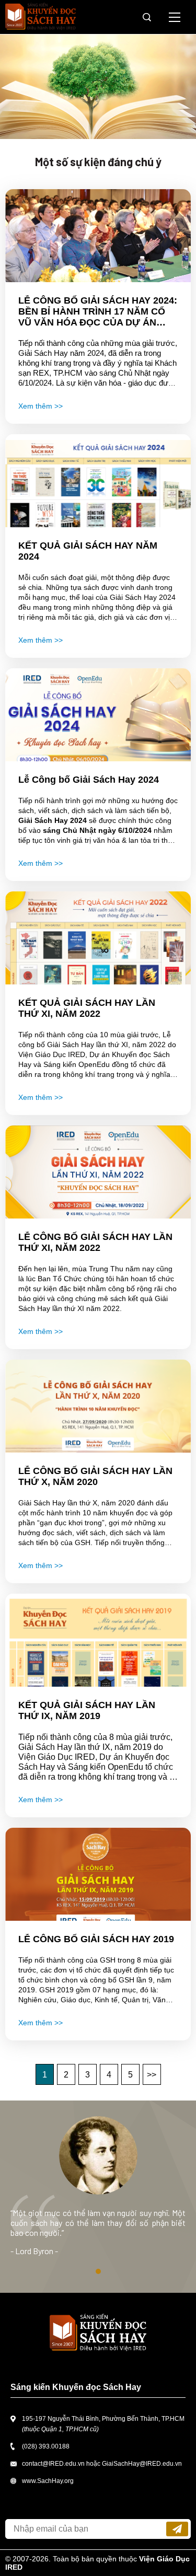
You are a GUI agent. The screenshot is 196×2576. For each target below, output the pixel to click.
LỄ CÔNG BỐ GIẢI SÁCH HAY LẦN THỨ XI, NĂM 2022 (95, 1242)
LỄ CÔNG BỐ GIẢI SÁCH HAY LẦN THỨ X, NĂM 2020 (95, 1476)
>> (152, 2075)
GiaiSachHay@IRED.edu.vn (142, 2464)
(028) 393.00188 (46, 2446)
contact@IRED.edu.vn (53, 2464)
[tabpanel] (98, 2197)
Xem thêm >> (41, 406)
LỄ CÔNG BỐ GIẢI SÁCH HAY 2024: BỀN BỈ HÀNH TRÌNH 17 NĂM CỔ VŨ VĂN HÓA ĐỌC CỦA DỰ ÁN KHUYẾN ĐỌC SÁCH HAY (98, 312)
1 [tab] (98, 2271)
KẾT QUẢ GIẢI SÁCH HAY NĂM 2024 (88, 551)
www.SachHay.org (48, 2481)
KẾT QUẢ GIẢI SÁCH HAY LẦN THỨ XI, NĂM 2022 (87, 1008)
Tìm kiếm (147, 17)
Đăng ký (177, 2529)
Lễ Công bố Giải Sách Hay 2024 (89, 780)
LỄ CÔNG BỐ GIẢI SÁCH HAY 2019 (96, 1939)
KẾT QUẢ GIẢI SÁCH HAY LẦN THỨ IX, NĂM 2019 (87, 1710)
